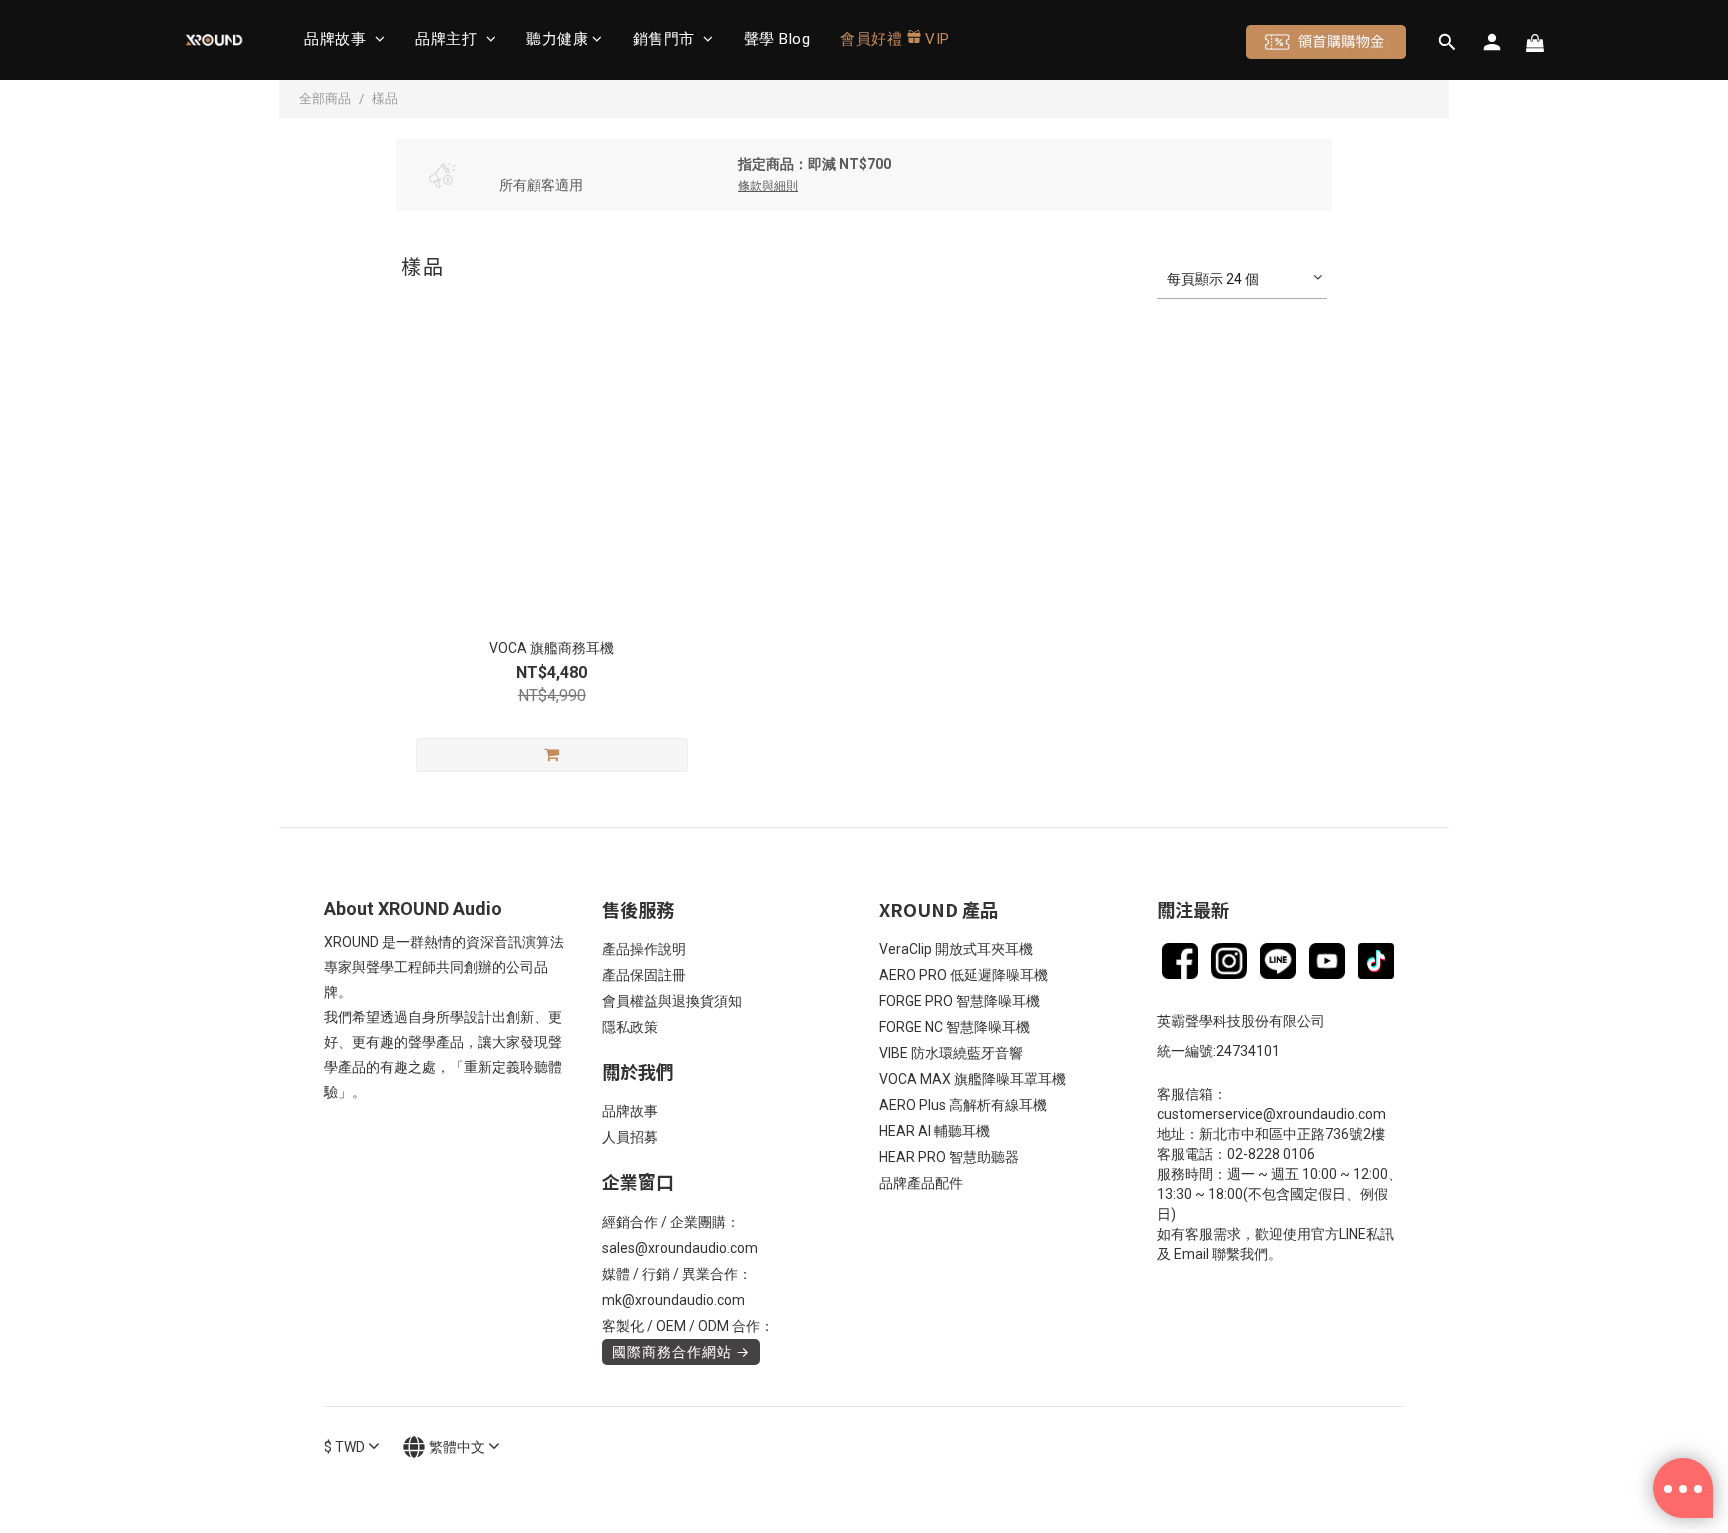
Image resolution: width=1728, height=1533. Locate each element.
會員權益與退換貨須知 (672, 1001)
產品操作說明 (644, 949)
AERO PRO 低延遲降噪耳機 (963, 975)
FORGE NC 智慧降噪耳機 (954, 1027)
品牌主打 (448, 39)
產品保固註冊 (644, 975)
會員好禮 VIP (895, 39)
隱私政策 (630, 1027)
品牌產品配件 (921, 1183)
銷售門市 (666, 39)
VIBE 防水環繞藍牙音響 (951, 1053)
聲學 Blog (777, 39)
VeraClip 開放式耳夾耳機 (956, 949)
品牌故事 (337, 39)
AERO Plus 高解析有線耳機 (963, 1105)
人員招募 (630, 1137)
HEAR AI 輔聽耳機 (934, 1131)
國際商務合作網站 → (681, 1352)
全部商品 (325, 98)
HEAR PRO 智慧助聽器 (949, 1157)
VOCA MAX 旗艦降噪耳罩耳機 (972, 1079)
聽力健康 (557, 39)
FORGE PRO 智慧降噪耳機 (959, 1001)
